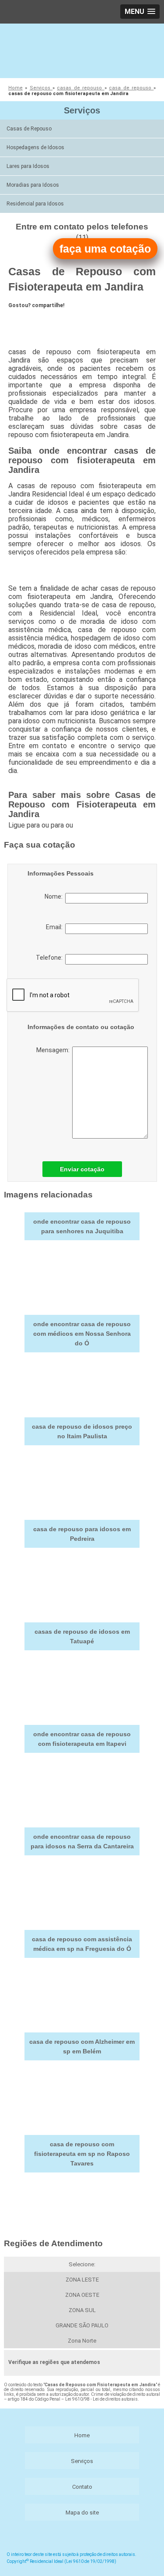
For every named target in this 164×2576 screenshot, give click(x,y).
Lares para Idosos (28, 166)
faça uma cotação (105, 249)
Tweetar (25, 321)
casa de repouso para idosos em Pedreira (82, 1534)
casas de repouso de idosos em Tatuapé (82, 1636)
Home (82, 2435)
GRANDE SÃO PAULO (82, 2325)
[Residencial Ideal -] (82, 50)
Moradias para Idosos (33, 185)
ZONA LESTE (82, 2280)
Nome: (55, 896)
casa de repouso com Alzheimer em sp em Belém (82, 2046)
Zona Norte (82, 2341)
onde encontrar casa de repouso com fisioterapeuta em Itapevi (82, 1739)
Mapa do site (82, 2513)
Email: (56, 927)
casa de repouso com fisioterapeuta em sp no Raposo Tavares (82, 2154)
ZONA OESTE (82, 2295)
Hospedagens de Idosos (35, 147)
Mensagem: (54, 1050)
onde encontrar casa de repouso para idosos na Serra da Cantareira (82, 1841)
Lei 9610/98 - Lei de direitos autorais (101, 2399)
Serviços (82, 110)
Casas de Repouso (29, 129)
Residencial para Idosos (35, 204)
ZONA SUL (82, 2310)
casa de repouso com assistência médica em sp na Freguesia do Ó (82, 1944)
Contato (82, 2487)
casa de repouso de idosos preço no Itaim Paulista (82, 1431)
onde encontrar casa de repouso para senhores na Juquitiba (82, 1226)
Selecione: (82, 2264)
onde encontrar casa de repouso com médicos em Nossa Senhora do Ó (82, 1334)
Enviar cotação (82, 1169)
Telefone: (51, 958)
